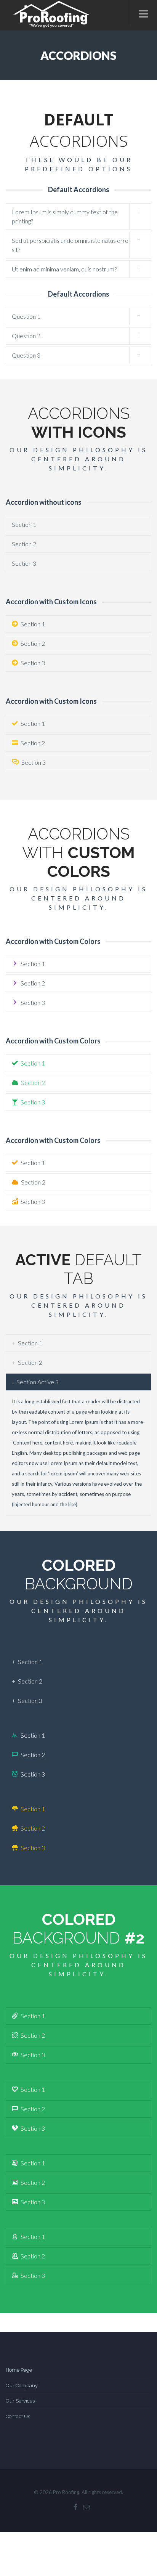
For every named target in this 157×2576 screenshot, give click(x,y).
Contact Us (18, 2416)
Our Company (22, 2386)
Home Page (19, 2370)
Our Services (20, 2401)
